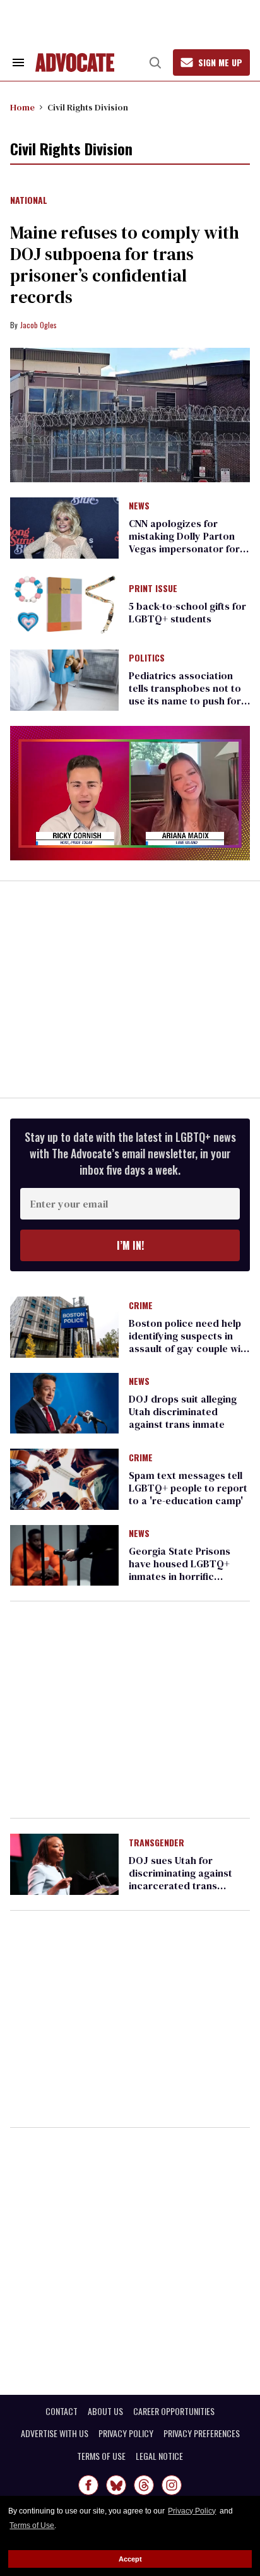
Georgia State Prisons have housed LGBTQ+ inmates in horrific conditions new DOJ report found (180, 1576)
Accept (130, 2559)
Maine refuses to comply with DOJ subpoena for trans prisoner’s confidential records (125, 264)
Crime (141, 1306)
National (29, 201)
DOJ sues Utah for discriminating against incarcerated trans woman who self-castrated (180, 1885)
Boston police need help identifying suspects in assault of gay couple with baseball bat (189, 1342)
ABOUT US (105, 2411)
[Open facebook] (88, 2485)
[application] (130, 793)
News (139, 506)
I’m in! (130, 1245)
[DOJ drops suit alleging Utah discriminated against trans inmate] (64, 1403)
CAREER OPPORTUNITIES (174, 2411)
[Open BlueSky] (116, 2485)
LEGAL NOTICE (159, 2456)
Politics (147, 658)
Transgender (157, 1843)
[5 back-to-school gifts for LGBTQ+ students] (64, 603)
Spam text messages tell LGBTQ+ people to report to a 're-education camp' (188, 1488)
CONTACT (62, 2411)
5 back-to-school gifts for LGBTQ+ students (187, 612)
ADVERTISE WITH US (55, 2433)
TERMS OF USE (101, 2456)
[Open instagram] (172, 2485)
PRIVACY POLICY (126, 2433)
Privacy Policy (192, 2511)
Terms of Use (32, 2526)
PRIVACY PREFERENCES (202, 2433)
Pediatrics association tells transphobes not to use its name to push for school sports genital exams (185, 701)
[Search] (155, 62)
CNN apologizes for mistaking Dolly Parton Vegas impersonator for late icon (184, 542)
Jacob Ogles (38, 325)
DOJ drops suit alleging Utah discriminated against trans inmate (183, 1411)
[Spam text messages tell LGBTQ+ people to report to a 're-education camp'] (64, 1478)
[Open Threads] (144, 2485)
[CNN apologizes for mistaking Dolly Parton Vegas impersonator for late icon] (64, 527)
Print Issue (153, 589)
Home (22, 107)
